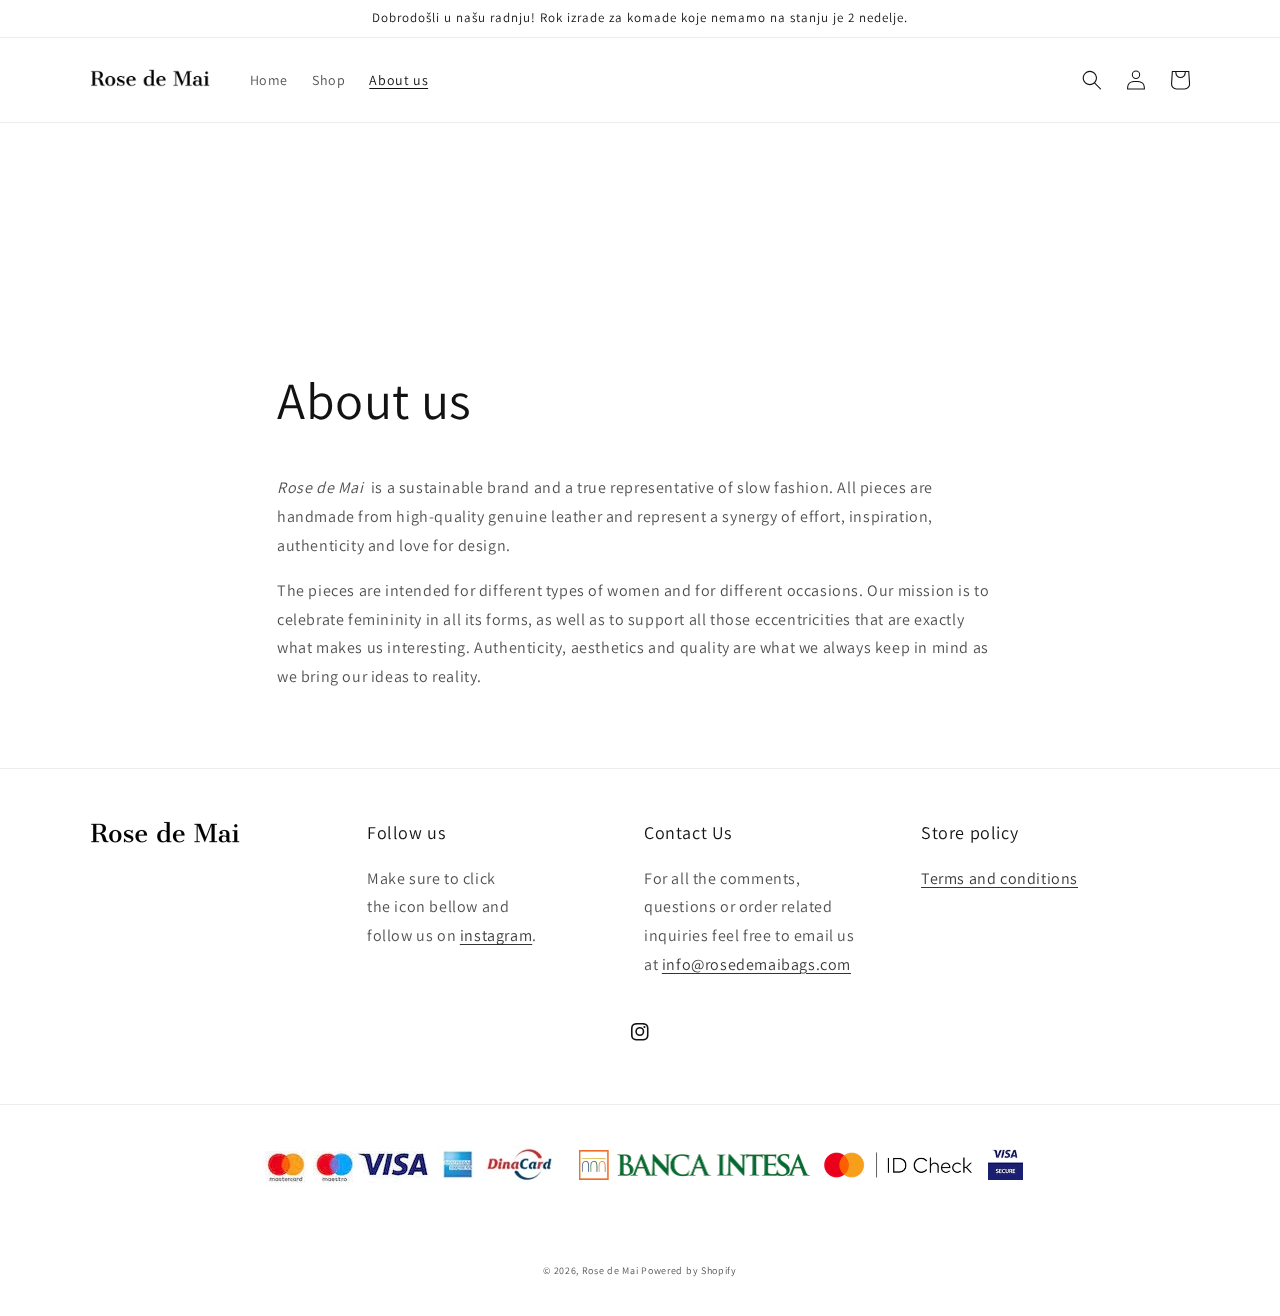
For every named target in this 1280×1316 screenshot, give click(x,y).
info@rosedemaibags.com (756, 964)
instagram (496, 935)
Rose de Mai (610, 1270)
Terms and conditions (999, 878)
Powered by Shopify (689, 1270)
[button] (1092, 80)
